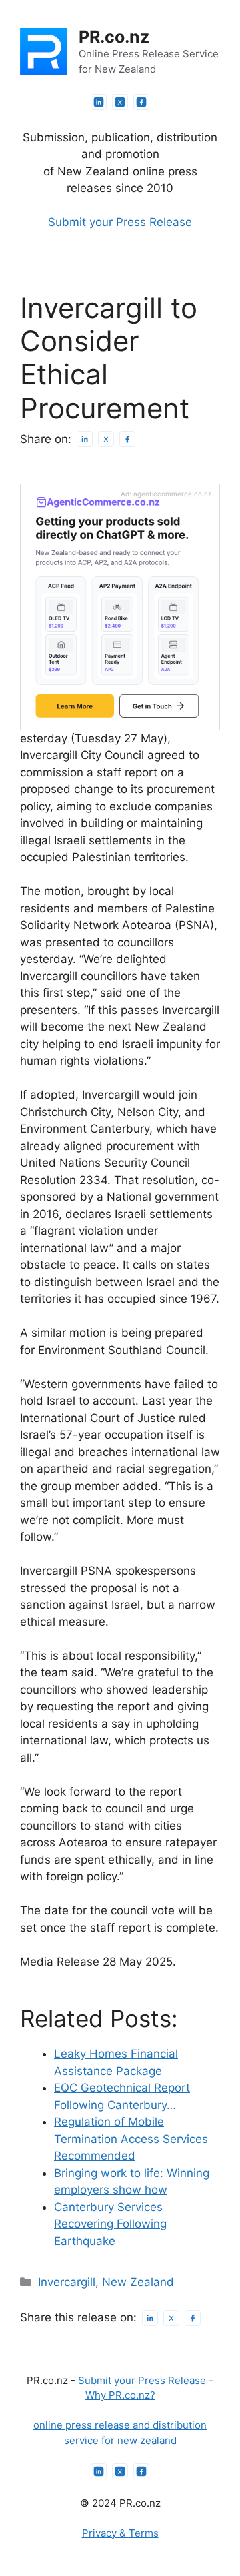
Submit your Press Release (120, 222)
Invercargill (67, 2282)
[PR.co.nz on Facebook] (141, 102)
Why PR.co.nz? (120, 2395)
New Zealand (138, 2282)
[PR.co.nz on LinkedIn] (99, 102)
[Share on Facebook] (127, 439)
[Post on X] (106, 439)
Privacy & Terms (120, 2533)
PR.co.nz (114, 37)
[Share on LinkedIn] (85, 439)
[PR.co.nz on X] (120, 102)
